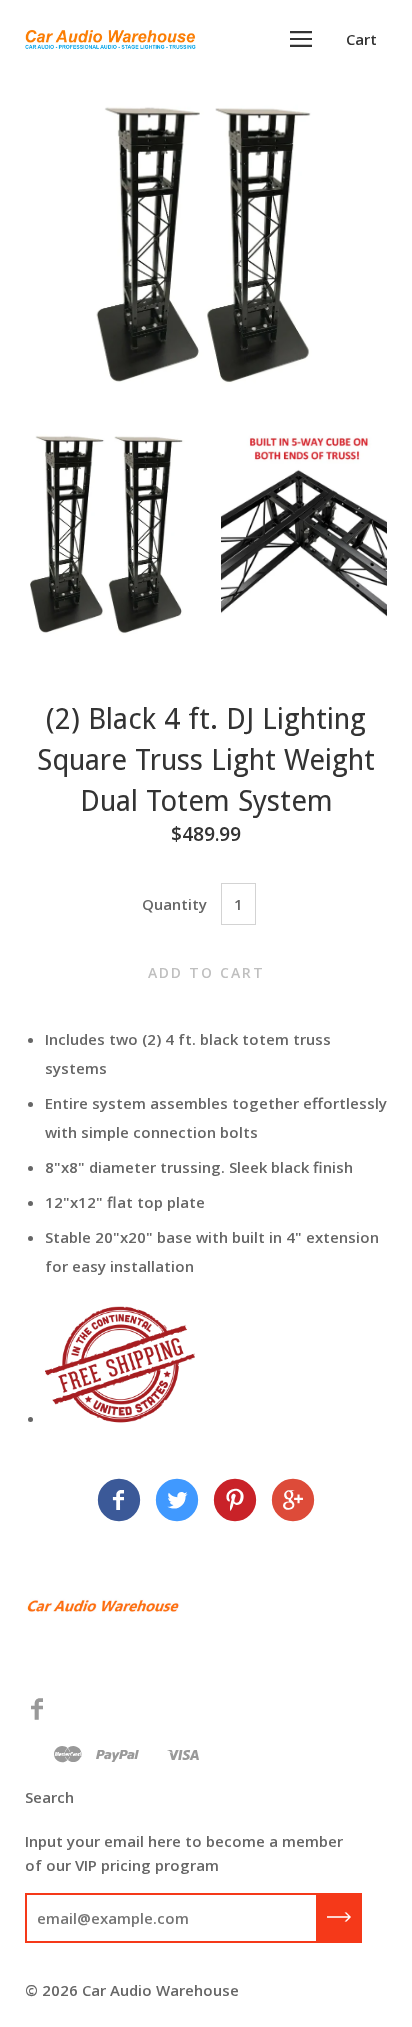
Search (49, 1797)
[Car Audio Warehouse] (119, 1502)
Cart (361, 39)
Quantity (174, 904)
